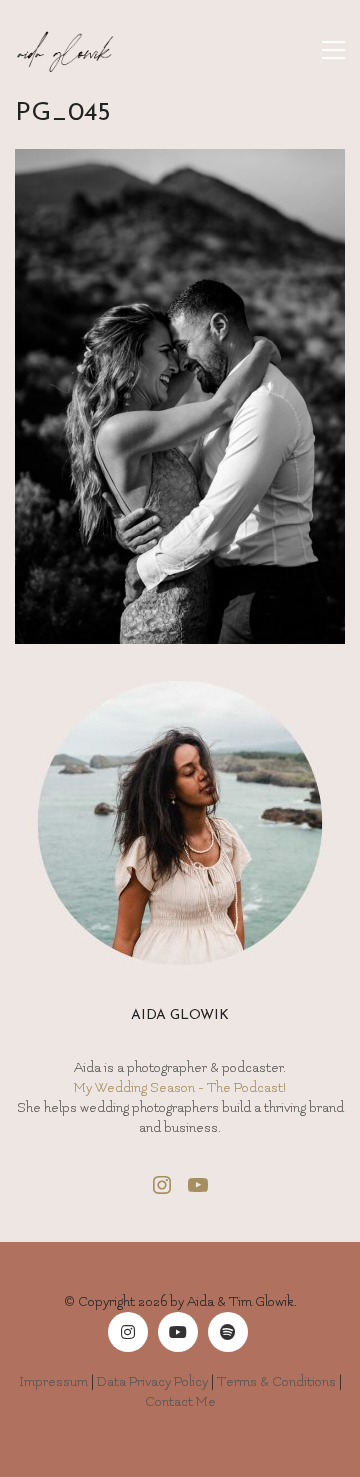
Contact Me (180, 1401)
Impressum (53, 1381)
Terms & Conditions (276, 1381)
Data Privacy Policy (152, 1381)
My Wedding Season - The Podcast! (180, 1087)
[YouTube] (178, 1332)
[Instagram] (128, 1332)
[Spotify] (228, 1332)
